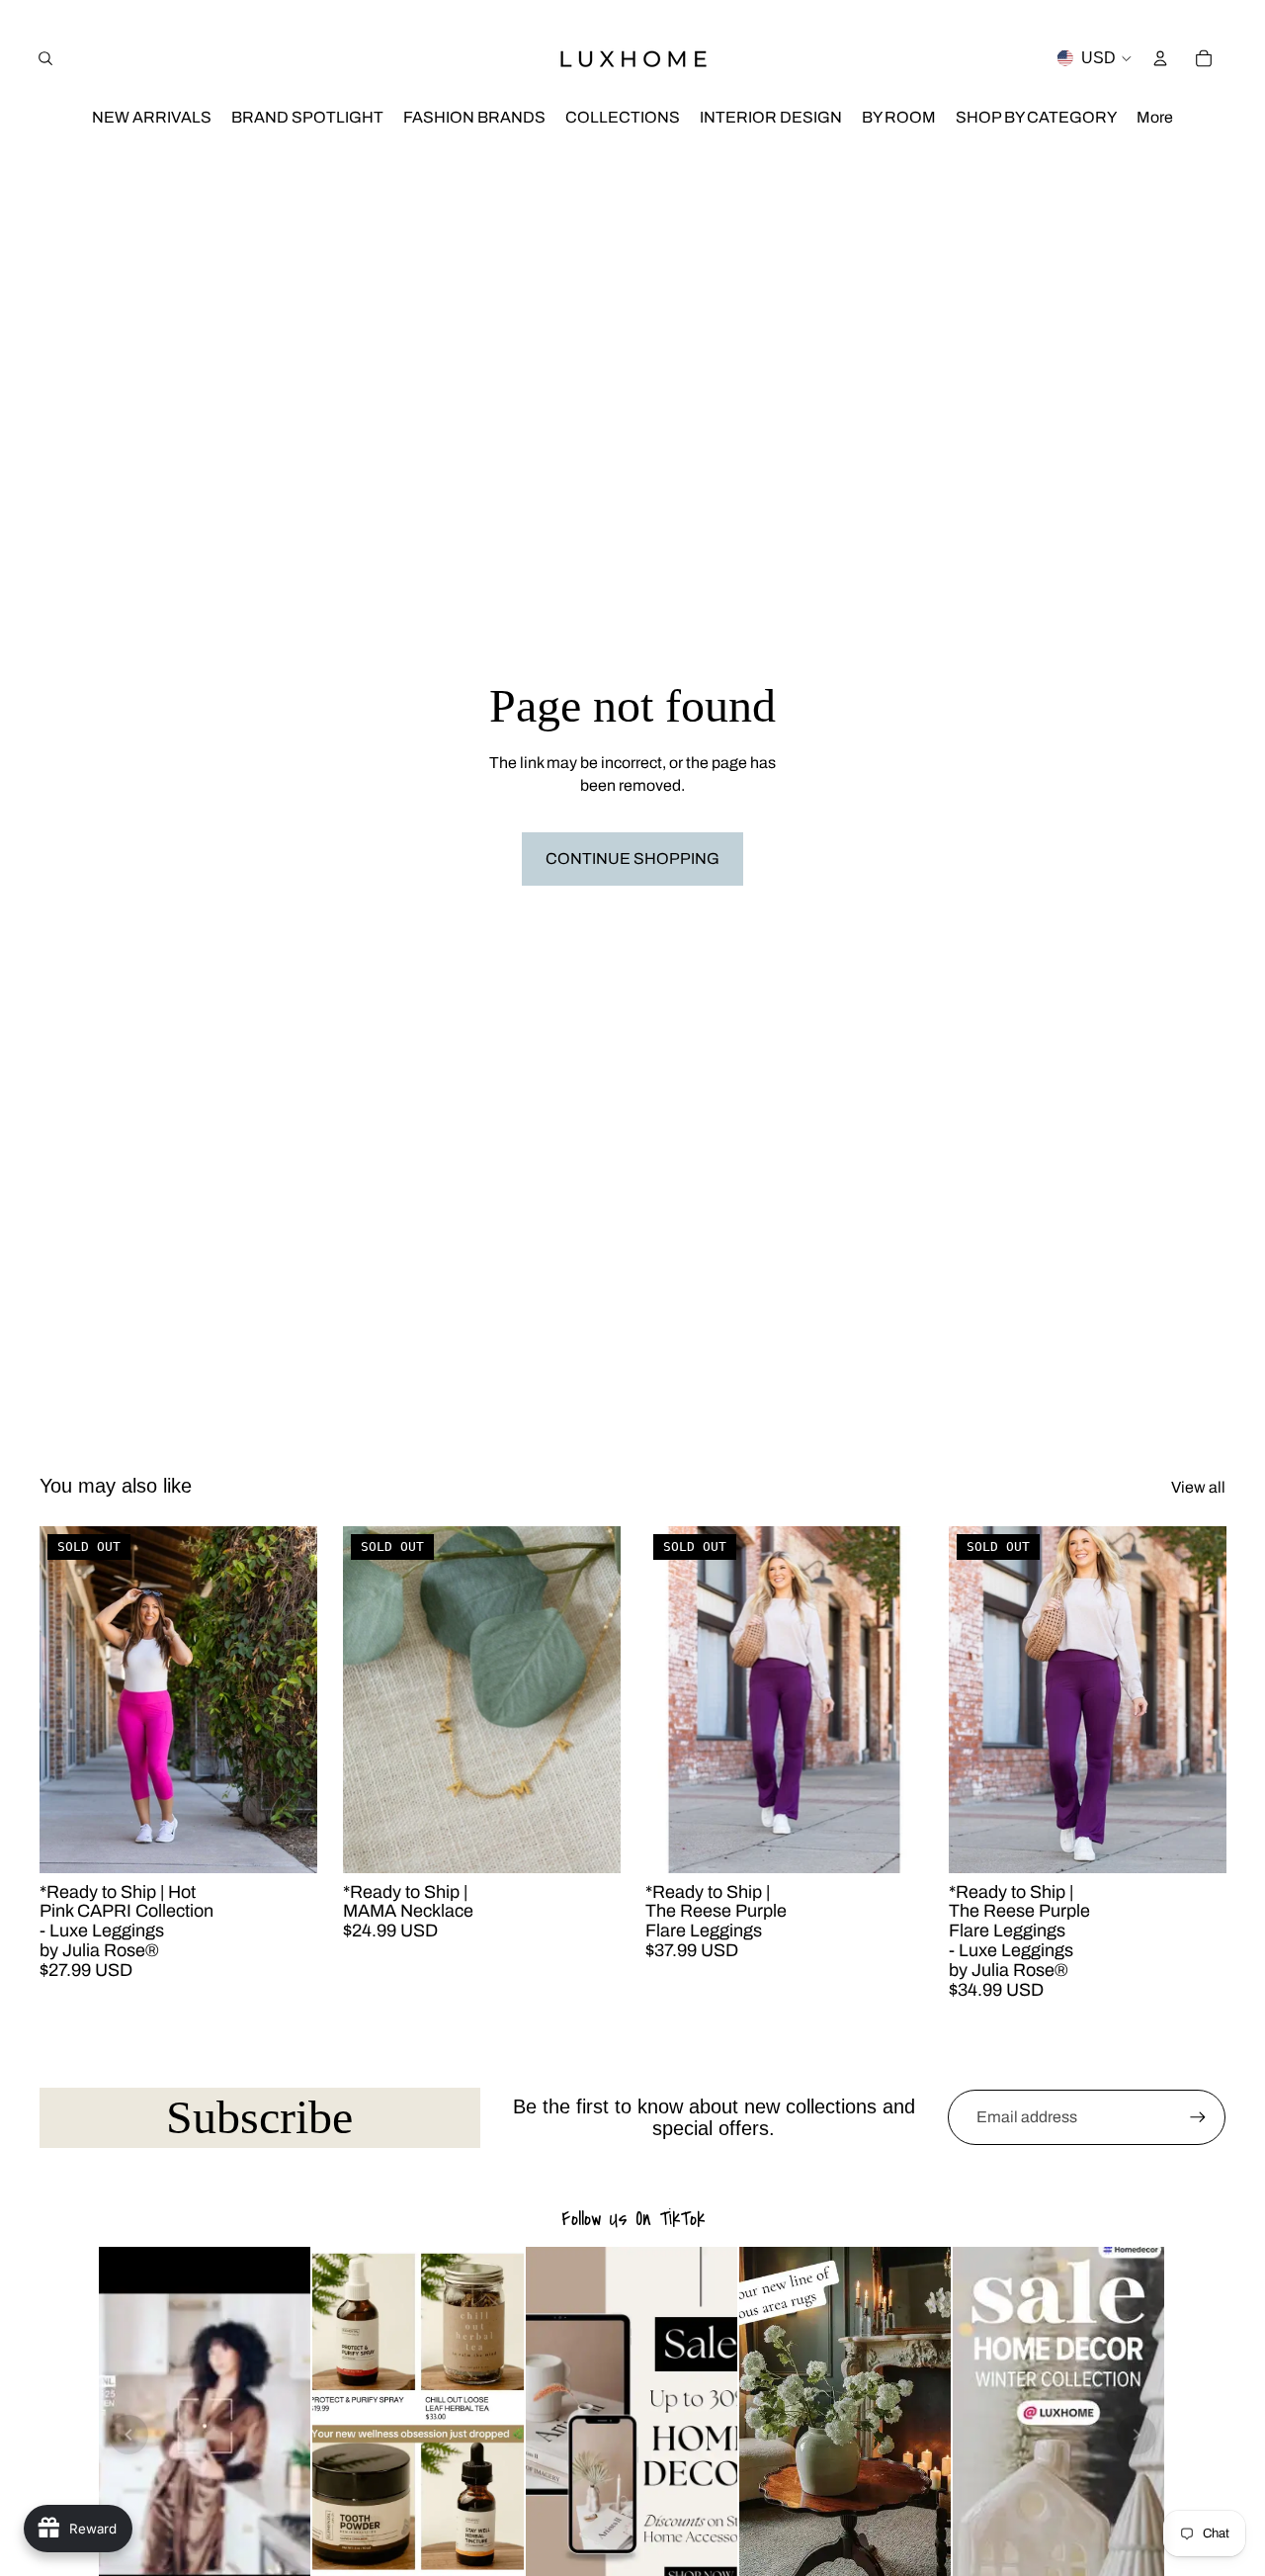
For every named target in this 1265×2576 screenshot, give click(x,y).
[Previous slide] (69, 1700)
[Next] (1137, 2435)
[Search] (45, 58)
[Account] (1160, 58)
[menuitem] (1155, 118)
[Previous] (128, 2435)
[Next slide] (288, 1700)
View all (1198, 1487)
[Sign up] (1198, 2117)
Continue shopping (632, 859)
